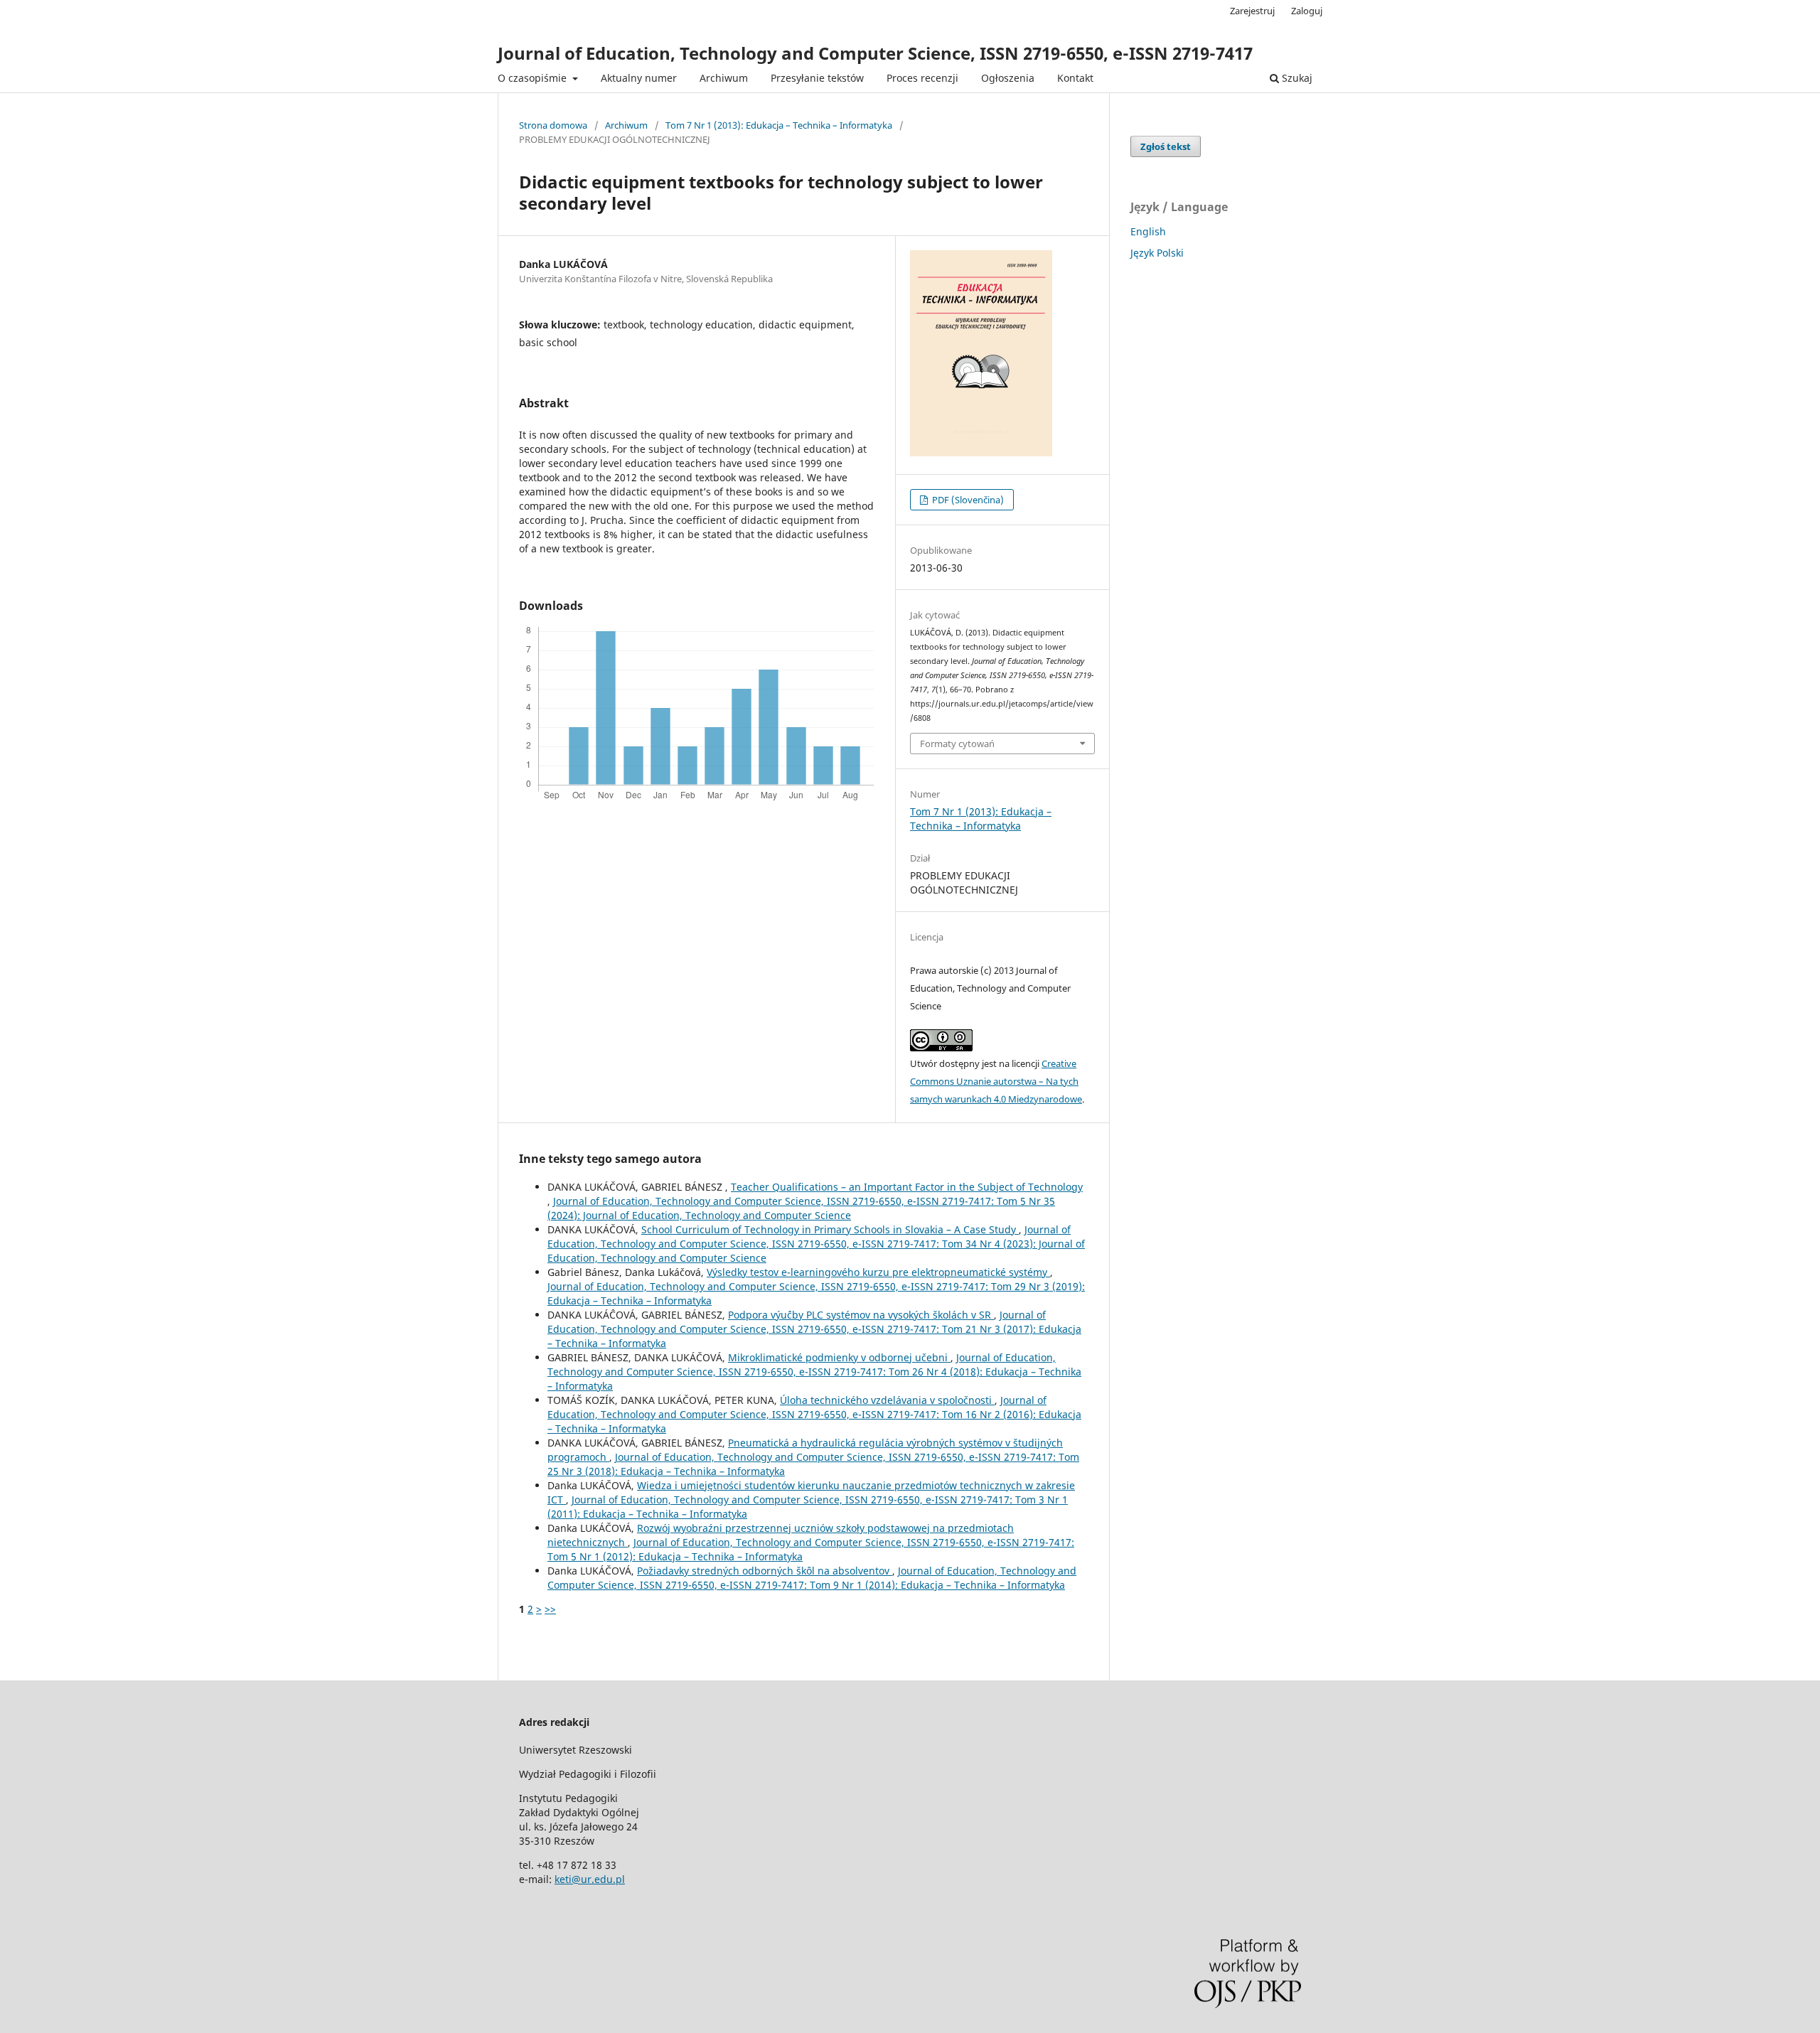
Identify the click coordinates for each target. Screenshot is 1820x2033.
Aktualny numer (639, 78)
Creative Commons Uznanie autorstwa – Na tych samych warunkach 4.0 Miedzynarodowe (996, 1081)
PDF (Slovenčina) (967, 500)
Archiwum (724, 78)
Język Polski (1157, 253)
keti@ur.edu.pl (590, 1879)
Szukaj (1296, 78)
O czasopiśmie (534, 78)
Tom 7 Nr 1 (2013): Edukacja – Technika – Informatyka (779, 125)
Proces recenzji (922, 78)
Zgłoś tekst (1166, 146)
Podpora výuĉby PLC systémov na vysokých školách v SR (861, 1315)
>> (550, 1609)
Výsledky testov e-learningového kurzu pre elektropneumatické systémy (878, 1272)
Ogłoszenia (1008, 78)
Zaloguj (1307, 11)
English (1148, 231)
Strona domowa (553, 125)
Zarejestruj (1252, 11)
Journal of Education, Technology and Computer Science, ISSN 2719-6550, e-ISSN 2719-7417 (875, 53)
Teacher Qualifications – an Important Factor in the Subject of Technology (907, 1187)
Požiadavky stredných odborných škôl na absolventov (765, 1571)
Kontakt (1075, 78)
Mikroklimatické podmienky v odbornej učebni (839, 1357)
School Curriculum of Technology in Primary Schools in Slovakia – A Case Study (830, 1229)
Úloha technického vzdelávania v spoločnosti (887, 1400)
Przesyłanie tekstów (817, 78)
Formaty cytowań (957, 744)
